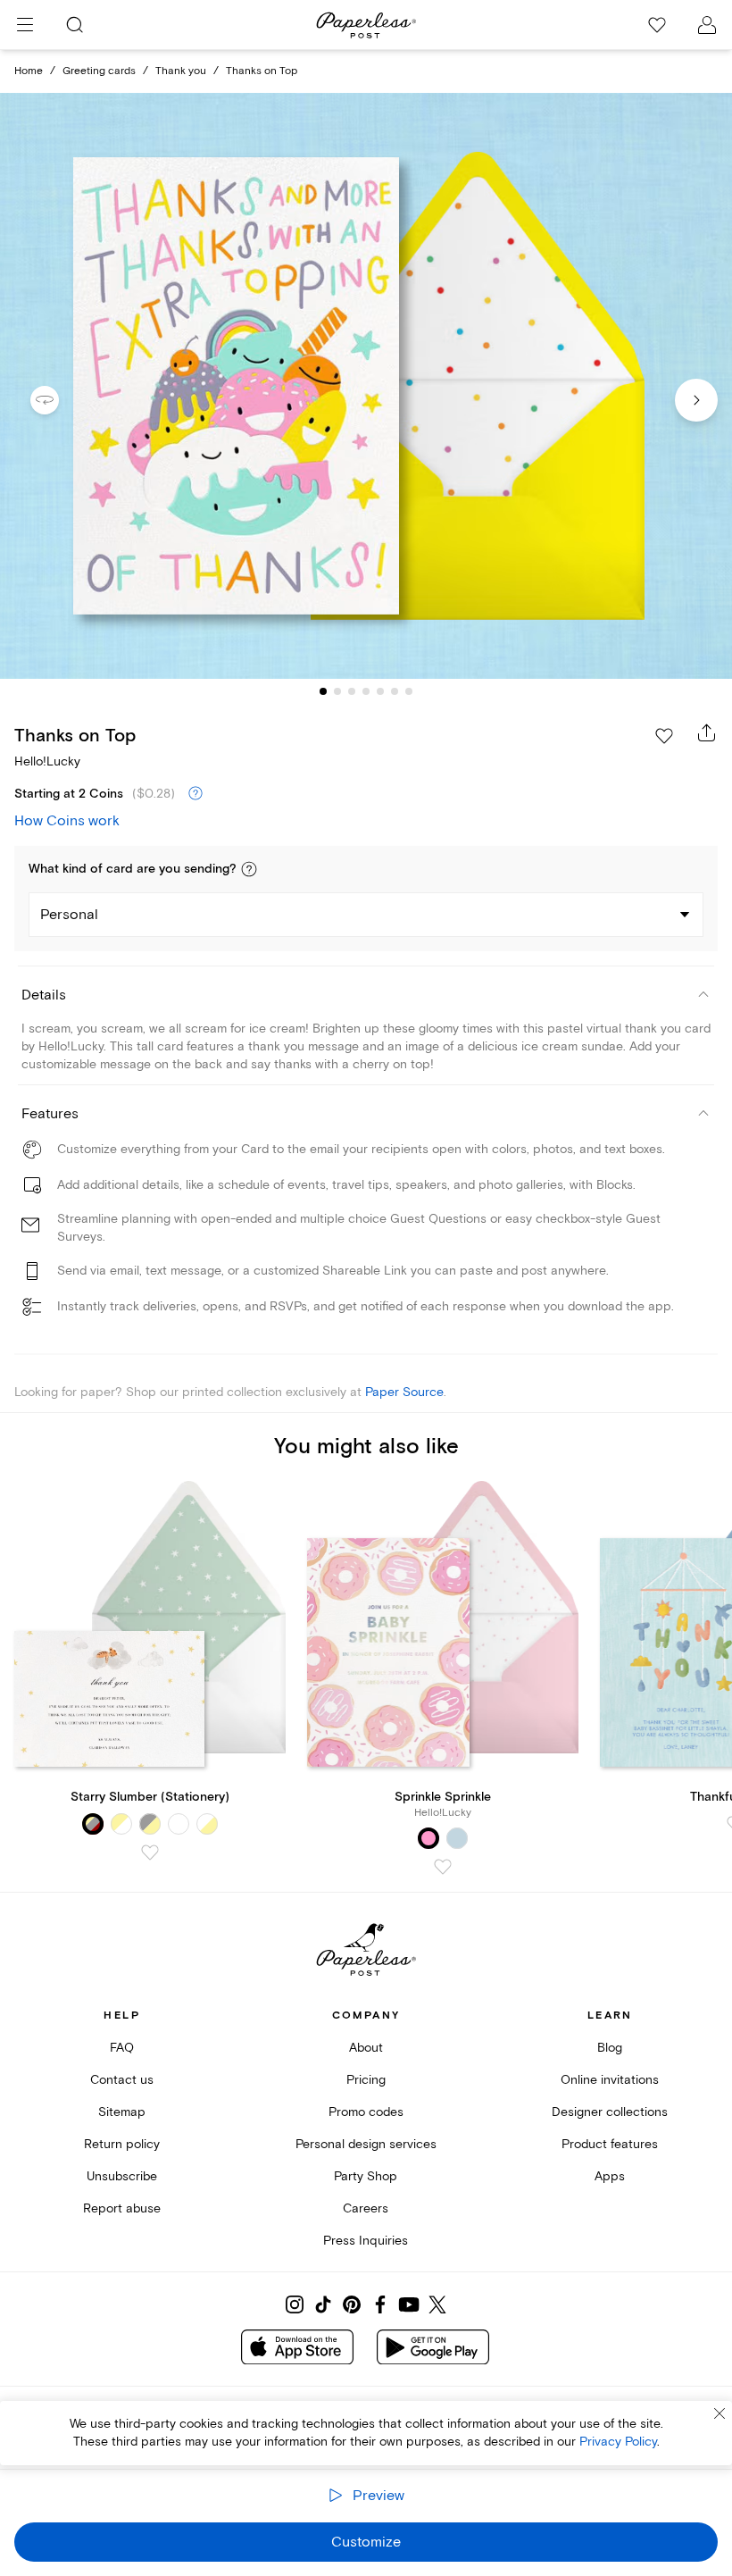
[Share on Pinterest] (352, 2304)
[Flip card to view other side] (59, 400)
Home (29, 71)
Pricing (366, 2080)
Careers (366, 2208)
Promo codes (366, 2112)
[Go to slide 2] (337, 691)
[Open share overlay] (707, 732)
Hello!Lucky (47, 761)
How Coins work (67, 821)
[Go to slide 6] (395, 691)
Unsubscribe (122, 2176)
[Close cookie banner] (720, 2413)
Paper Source (404, 1392)
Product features (610, 2144)
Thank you (181, 71)
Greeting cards (99, 71)
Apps (610, 2176)
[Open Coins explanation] (195, 794)
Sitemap (122, 2112)
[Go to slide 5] (380, 691)
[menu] (25, 25)
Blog (610, 2048)
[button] (249, 869)
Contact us (122, 2080)
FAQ (122, 2048)
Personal (69, 915)
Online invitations (610, 2080)
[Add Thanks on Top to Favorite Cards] (664, 736)
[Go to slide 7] (409, 691)
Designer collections (610, 2112)
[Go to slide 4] (366, 691)
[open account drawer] (707, 25)
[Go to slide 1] (323, 691)
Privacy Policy (618, 2442)
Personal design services (366, 2144)
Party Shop (366, 2176)
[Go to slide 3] (352, 691)
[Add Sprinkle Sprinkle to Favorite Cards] (443, 1867)
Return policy (122, 2144)
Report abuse (122, 2208)
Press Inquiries (366, 2241)
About (366, 2048)
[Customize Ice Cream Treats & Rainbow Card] (366, 386)
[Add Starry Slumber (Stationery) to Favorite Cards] (150, 1853)
